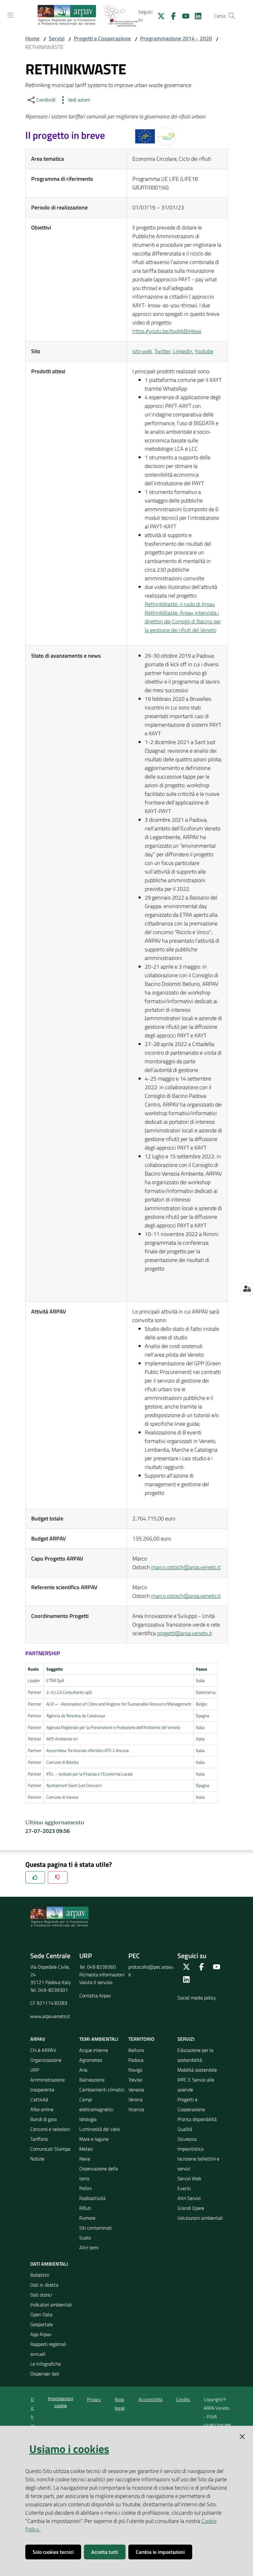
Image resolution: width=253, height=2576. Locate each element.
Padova (136, 2060)
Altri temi (89, 2247)
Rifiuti (85, 2208)
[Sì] (35, 1877)
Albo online (42, 2109)
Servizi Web (189, 2178)
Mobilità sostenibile (197, 2070)
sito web (142, 351)
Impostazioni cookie (60, 2402)
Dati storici (41, 2295)
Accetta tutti (105, 2552)
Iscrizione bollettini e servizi (198, 2164)
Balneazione (92, 2080)
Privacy (94, 2399)
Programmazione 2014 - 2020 (176, 38)
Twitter (162, 351)
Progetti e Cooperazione (102, 38)
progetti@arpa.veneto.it (185, 1633)
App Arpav (41, 2334)
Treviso (135, 2080)
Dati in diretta (44, 2285)
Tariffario (39, 2139)
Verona (135, 2099)
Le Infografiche (46, 2364)
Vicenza (136, 2109)
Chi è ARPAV (43, 2050)
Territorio (141, 2039)
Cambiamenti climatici (102, 2090)
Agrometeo (91, 2060)
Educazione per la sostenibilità (195, 2055)
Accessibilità (150, 2399)
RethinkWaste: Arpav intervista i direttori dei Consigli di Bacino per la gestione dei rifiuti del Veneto (183, 621)
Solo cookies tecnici (53, 2552)
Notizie (37, 2159)
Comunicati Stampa (50, 2149)
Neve (85, 2159)
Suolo (85, 2238)
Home (32, 38)
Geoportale (41, 2324)
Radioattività (92, 2198)
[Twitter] (159, 15)
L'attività (39, 2099)
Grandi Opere (191, 2208)
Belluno (136, 2050)
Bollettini (40, 2275)
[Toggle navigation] (10, 15)
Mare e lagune (94, 2139)
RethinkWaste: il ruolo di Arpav (180, 604)
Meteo (86, 2149)
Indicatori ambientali (51, 2305)
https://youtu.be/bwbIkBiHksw (167, 331)
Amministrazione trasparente (48, 2085)
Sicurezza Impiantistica (191, 2144)
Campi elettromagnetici (96, 2104)
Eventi (184, 2188)
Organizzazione (46, 2060)
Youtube (204, 351)
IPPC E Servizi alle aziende (196, 2085)
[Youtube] (183, 15)
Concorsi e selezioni (50, 2129)
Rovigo (135, 2070)
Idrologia (88, 2119)
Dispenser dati (45, 2374)
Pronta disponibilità (197, 2119)
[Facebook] (171, 15)
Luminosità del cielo (100, 2129)
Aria (83, 2070)
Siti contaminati (95, 2228)
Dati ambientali (49, 2264)
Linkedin (182, 351)
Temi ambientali (99, 2039)
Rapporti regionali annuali (48, 2349)
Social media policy (197, 1998)
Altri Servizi (189, 2198)
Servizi (57, 38)
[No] (58, 1877)
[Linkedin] (196, 15)
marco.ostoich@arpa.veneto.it (186, 1567)
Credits (183, 2399)
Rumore (87, 2218)
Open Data (41, 2314)
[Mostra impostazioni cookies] (247, 1288)
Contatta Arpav (95, 1995)
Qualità (185, 2129)
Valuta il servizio (96, 1982)
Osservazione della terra (99, 2173)
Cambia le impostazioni (160, 2552)
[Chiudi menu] (231, 12)
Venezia (136, 2090)
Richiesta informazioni (102, 1974)
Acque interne (94, 2050)
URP (35, 2070)
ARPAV (38, 2039)
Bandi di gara (44, 2119)
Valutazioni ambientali (200, 2218)
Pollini (85, 2188)
